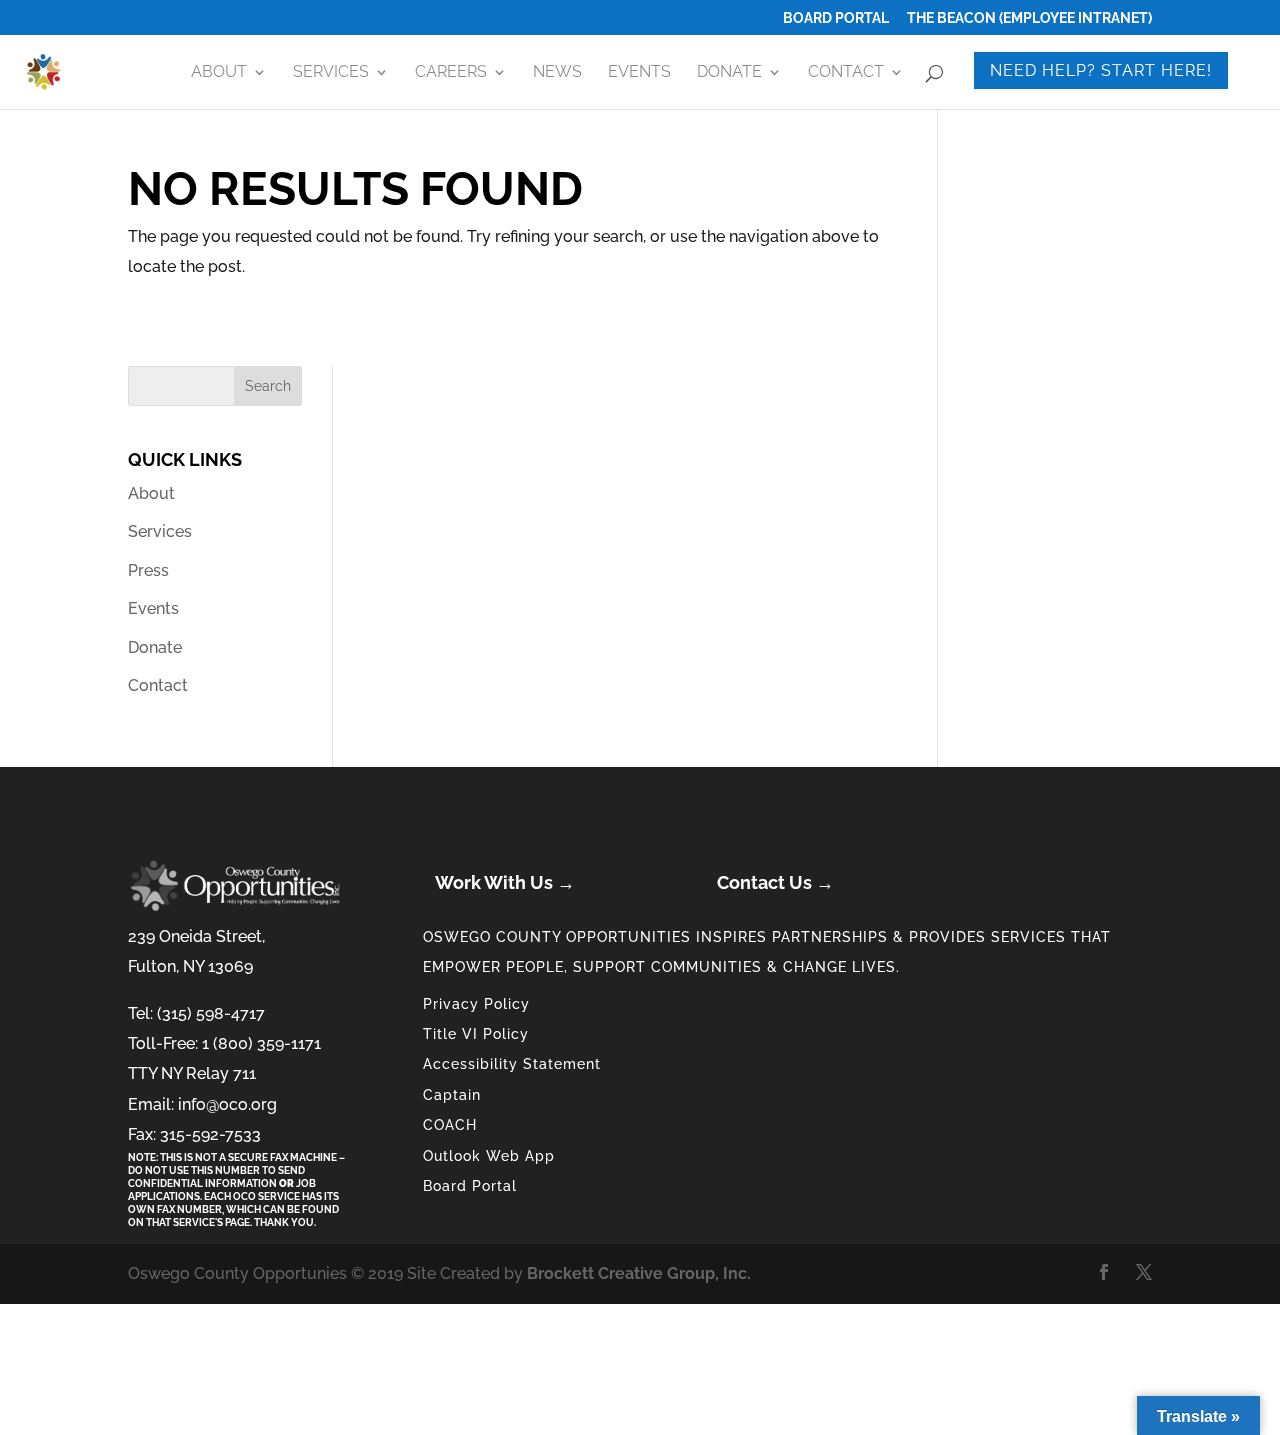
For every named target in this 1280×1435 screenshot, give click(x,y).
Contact (846, 73)
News (557, 73)
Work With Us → (505, 882)
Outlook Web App (489, 1156)
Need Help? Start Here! (1101, 70)
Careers (451, 73)
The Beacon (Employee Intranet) (1029, 18)
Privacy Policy (476, 1004)
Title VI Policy (476, 1034)
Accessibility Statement (512, 1064)
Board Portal (836, 18)
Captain (452, 1095)
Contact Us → (775, 882)
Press (148, 570)
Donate (729, 73)
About (219, 73)
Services (331, 73)
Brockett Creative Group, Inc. (639, 1273)
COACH (450, 1125)
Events (639, 73)
